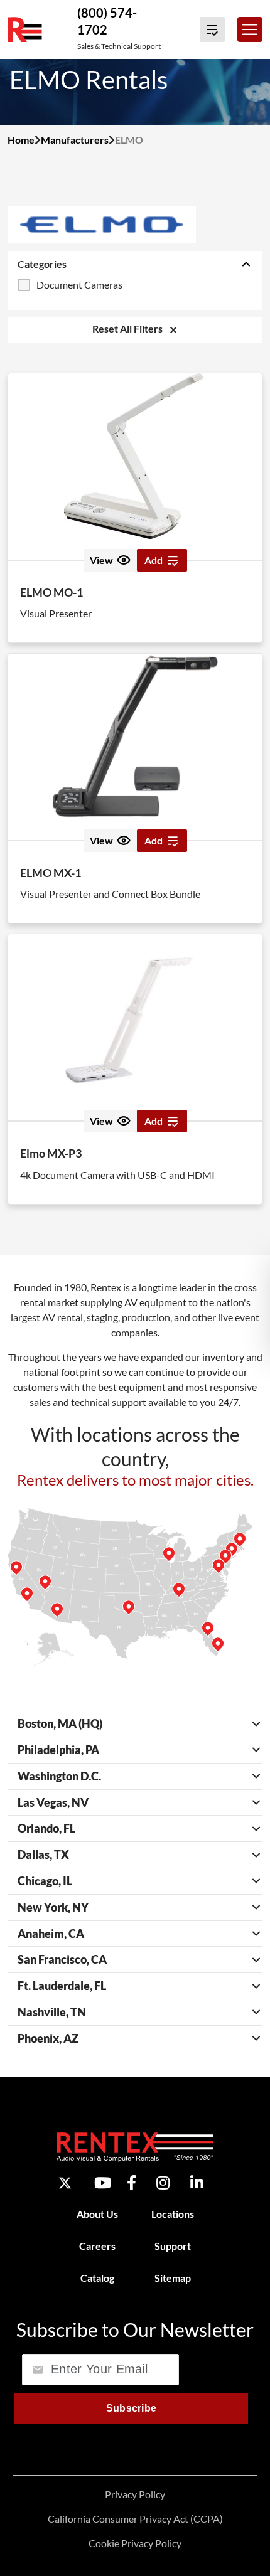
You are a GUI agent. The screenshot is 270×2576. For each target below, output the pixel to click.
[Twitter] (65, 2182)
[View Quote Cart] (212, 29)
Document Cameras (79, 285)
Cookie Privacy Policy (135, 2542)
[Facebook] (132, 2183)
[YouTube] (103, 2183)
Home (21, 140)
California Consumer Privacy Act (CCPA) (135, 2518)
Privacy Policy (135, 2494)
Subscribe (132, 2408)
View (101, 560)
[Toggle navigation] (250, 29)
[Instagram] (163, 2183)
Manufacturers (75, 140)
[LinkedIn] (197, 2183)
